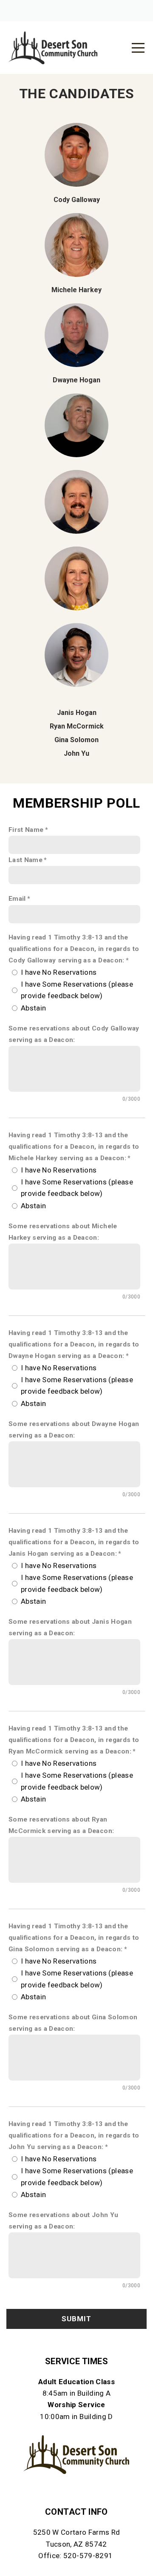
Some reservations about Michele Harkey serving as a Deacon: (63, 1232)
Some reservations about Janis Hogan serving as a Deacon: (70, 1627)
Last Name (25, 860)
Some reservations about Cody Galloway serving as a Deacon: (74, 1034)
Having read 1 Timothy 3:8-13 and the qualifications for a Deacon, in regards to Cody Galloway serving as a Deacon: (74, 949)
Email (17, 899)
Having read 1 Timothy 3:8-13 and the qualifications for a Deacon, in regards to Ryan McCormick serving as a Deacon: (74, 1740)
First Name (26, 830)
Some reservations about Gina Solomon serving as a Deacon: (73, 2023)
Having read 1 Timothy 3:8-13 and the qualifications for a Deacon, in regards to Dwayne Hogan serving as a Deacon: (74, 1344)
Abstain (33, 1008)
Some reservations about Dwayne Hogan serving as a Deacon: (74, 1430)
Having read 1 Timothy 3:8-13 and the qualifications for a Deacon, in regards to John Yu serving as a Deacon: (74, 2135)
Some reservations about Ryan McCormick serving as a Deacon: (61, 1825)
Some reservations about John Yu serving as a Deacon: (64, 2221)
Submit (76, 2319)
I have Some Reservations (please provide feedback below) (77, 990)
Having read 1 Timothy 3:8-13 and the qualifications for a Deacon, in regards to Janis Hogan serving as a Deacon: (74, 1542)
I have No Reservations (59, 972)
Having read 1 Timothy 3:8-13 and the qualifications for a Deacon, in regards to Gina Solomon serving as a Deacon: (74, 1938)
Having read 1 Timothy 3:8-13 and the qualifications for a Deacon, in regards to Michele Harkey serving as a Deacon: (74, 1147)
